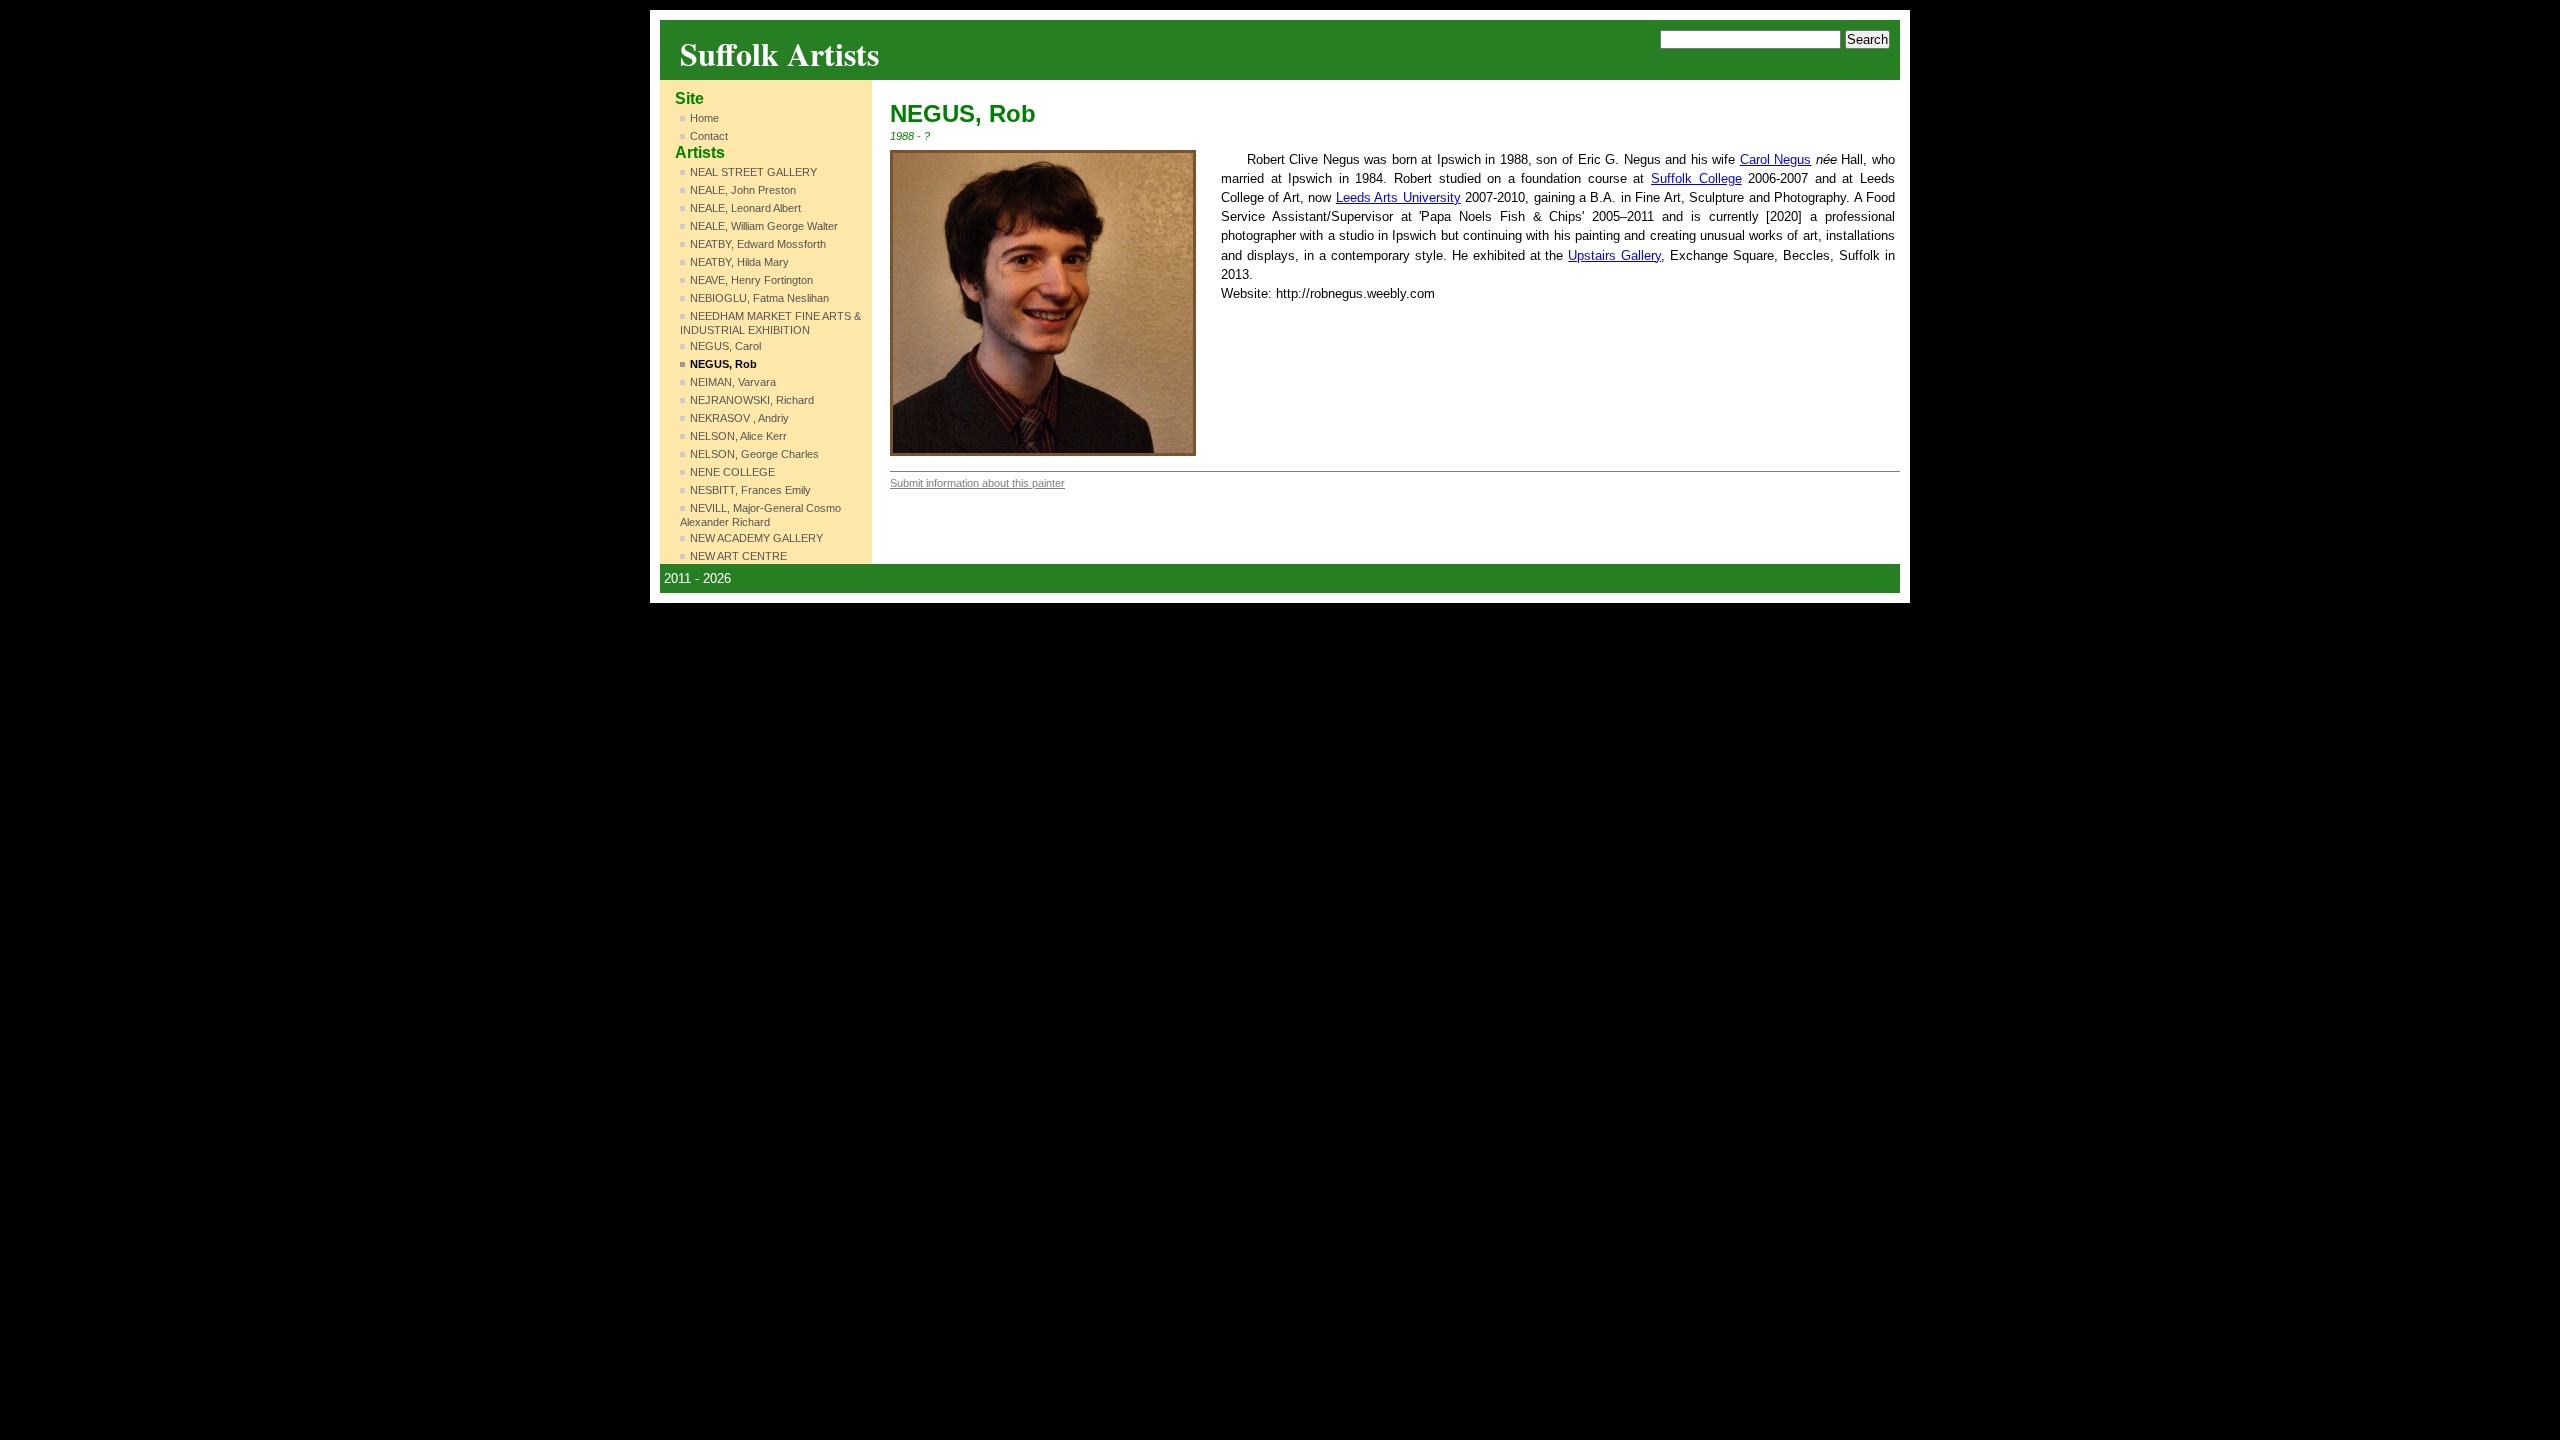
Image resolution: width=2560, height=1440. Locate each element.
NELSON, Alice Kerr (738, 436)
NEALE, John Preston (743, 190)
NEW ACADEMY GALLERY (756, 538)
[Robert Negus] (1043, 303)
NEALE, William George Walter (764, 226)
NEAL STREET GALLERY (753, 172)
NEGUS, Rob (723, 364)
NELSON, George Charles (754, 454)
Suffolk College (1696, 178)
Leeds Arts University (1398, 197)
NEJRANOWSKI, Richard (752, 400)
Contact (709, 136)
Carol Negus (1776, 159)
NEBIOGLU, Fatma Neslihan (759, 298)
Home (704, 118)
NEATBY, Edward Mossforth (758, 244)
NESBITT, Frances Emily (750, 490)
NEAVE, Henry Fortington (751, 280)
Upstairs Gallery (1614, 255)
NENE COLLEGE (732, 472)
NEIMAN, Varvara (733, 382)
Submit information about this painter (977, 483)
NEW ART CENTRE (738, 556)
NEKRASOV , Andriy (739, 418)
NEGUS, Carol (725, 346)
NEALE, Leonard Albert (745, 208)
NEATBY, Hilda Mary (739, 262)
